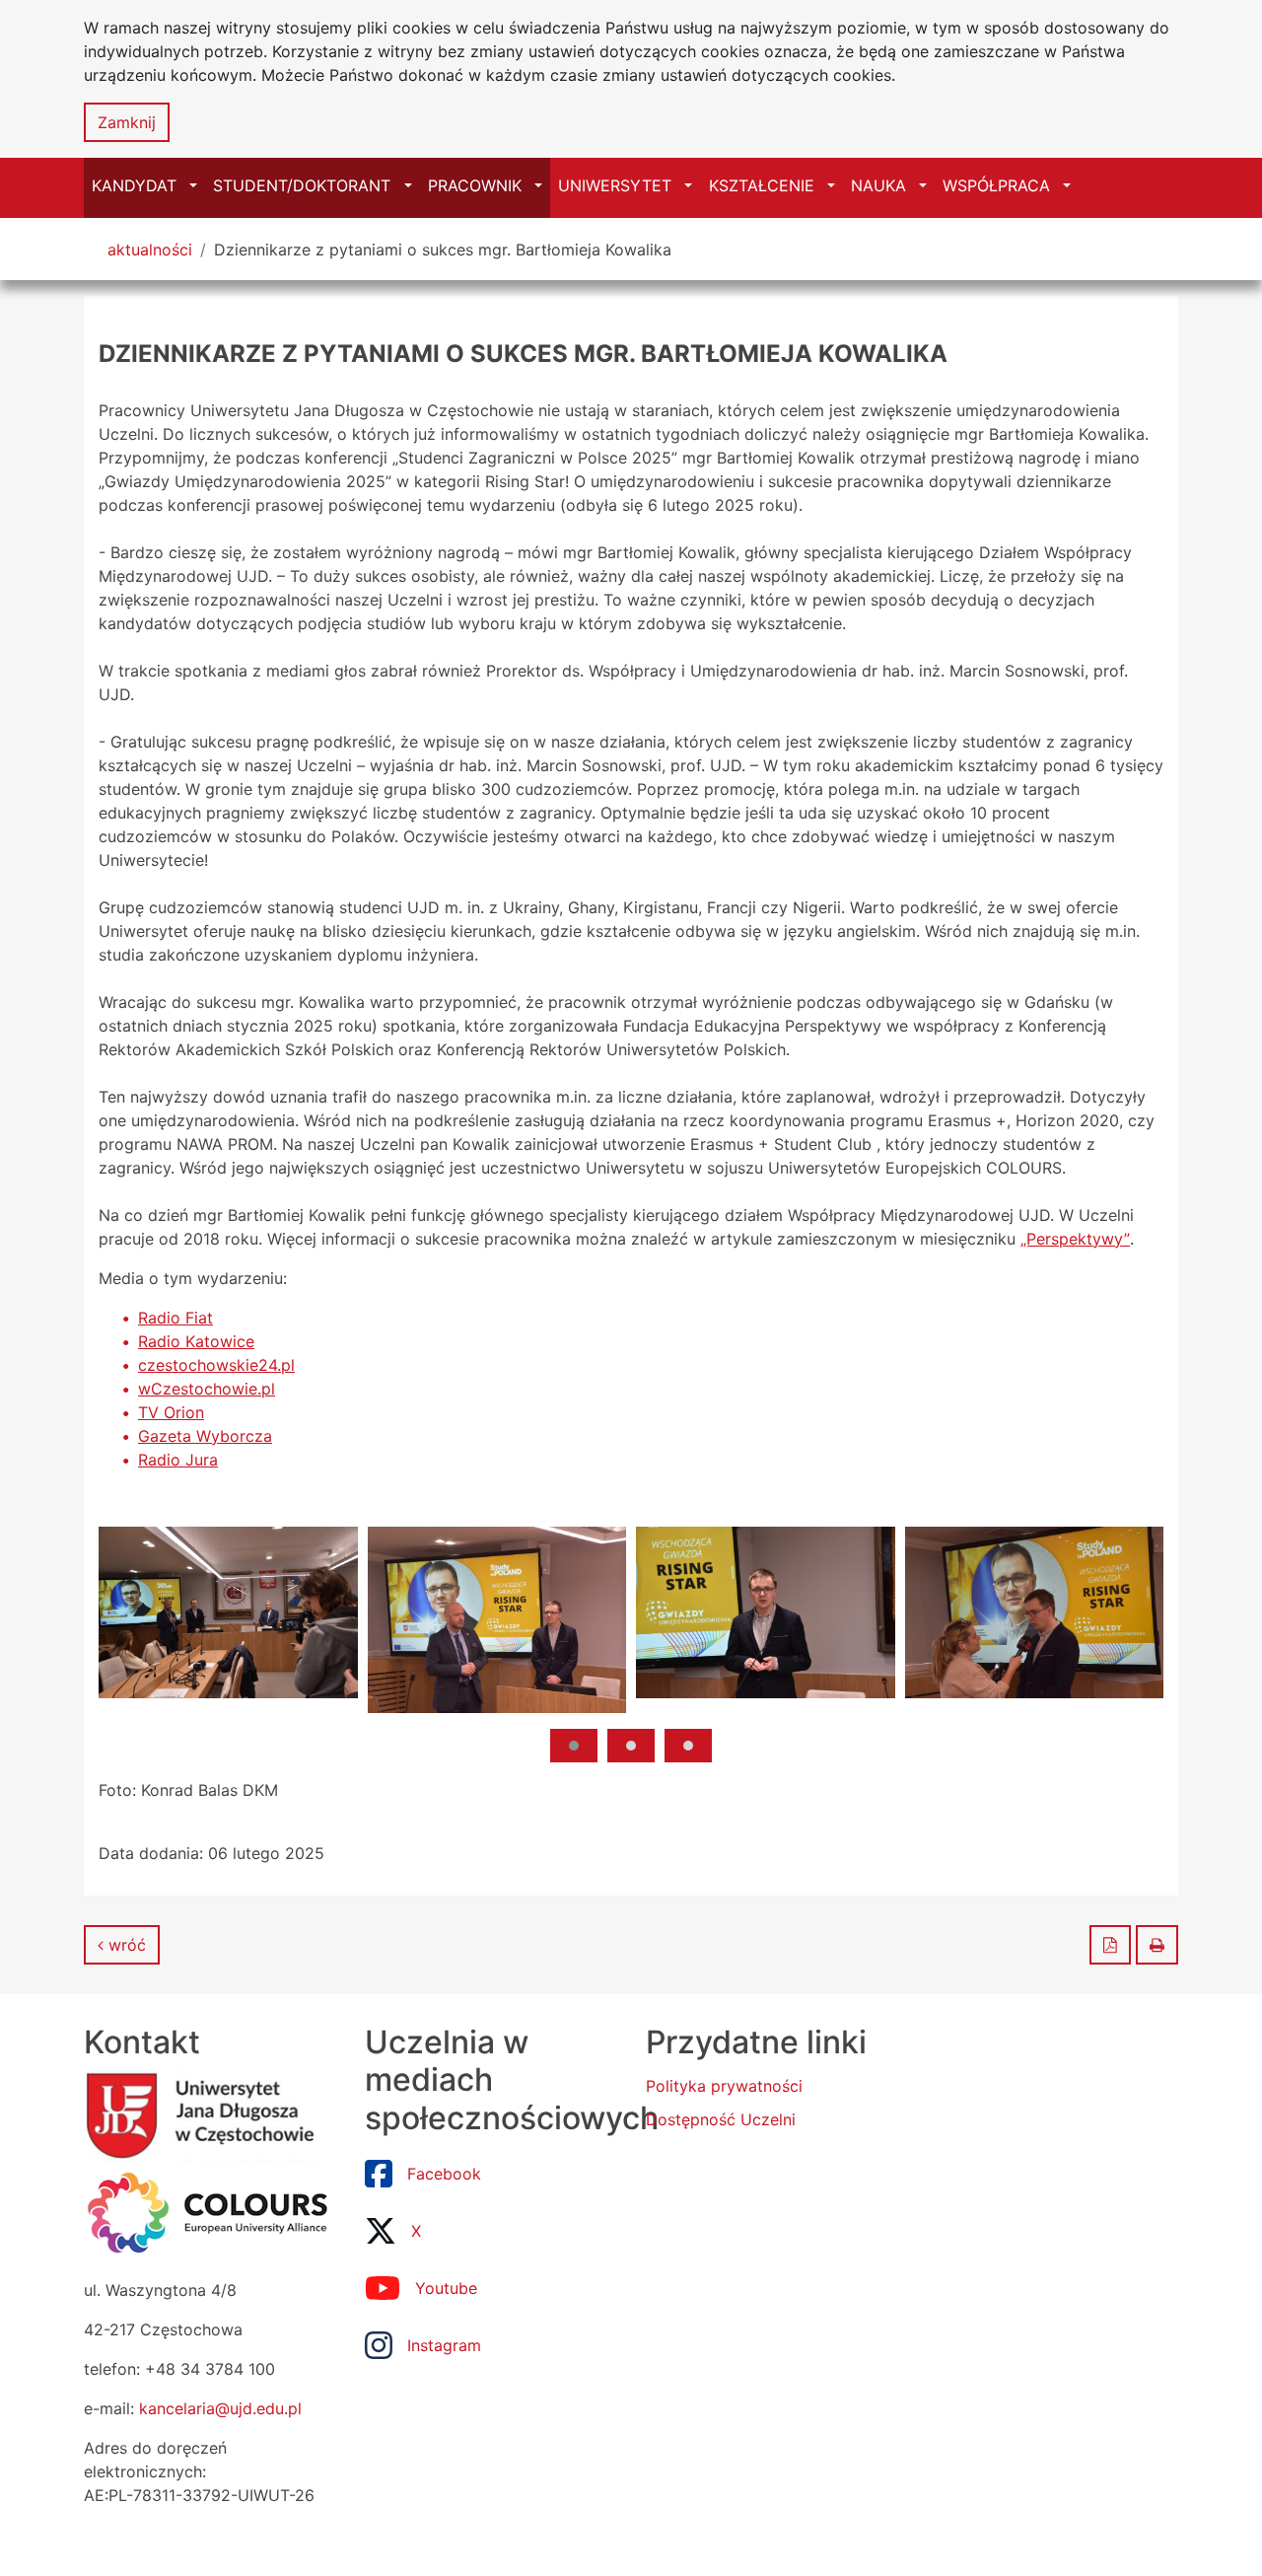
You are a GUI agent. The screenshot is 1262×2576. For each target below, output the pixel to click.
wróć (125, 1945)
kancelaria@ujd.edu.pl (220, 2408)
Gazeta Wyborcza (205, 1436)
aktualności (150, 250)
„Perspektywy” (1075, 1239)
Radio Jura (178, 1460)
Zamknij (127, 122)
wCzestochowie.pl (207, 1389)
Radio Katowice (196, 1341)
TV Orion (171, 1412)
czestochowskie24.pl (216, 1365)
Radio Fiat (175, 1318)
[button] (574, 1746)
